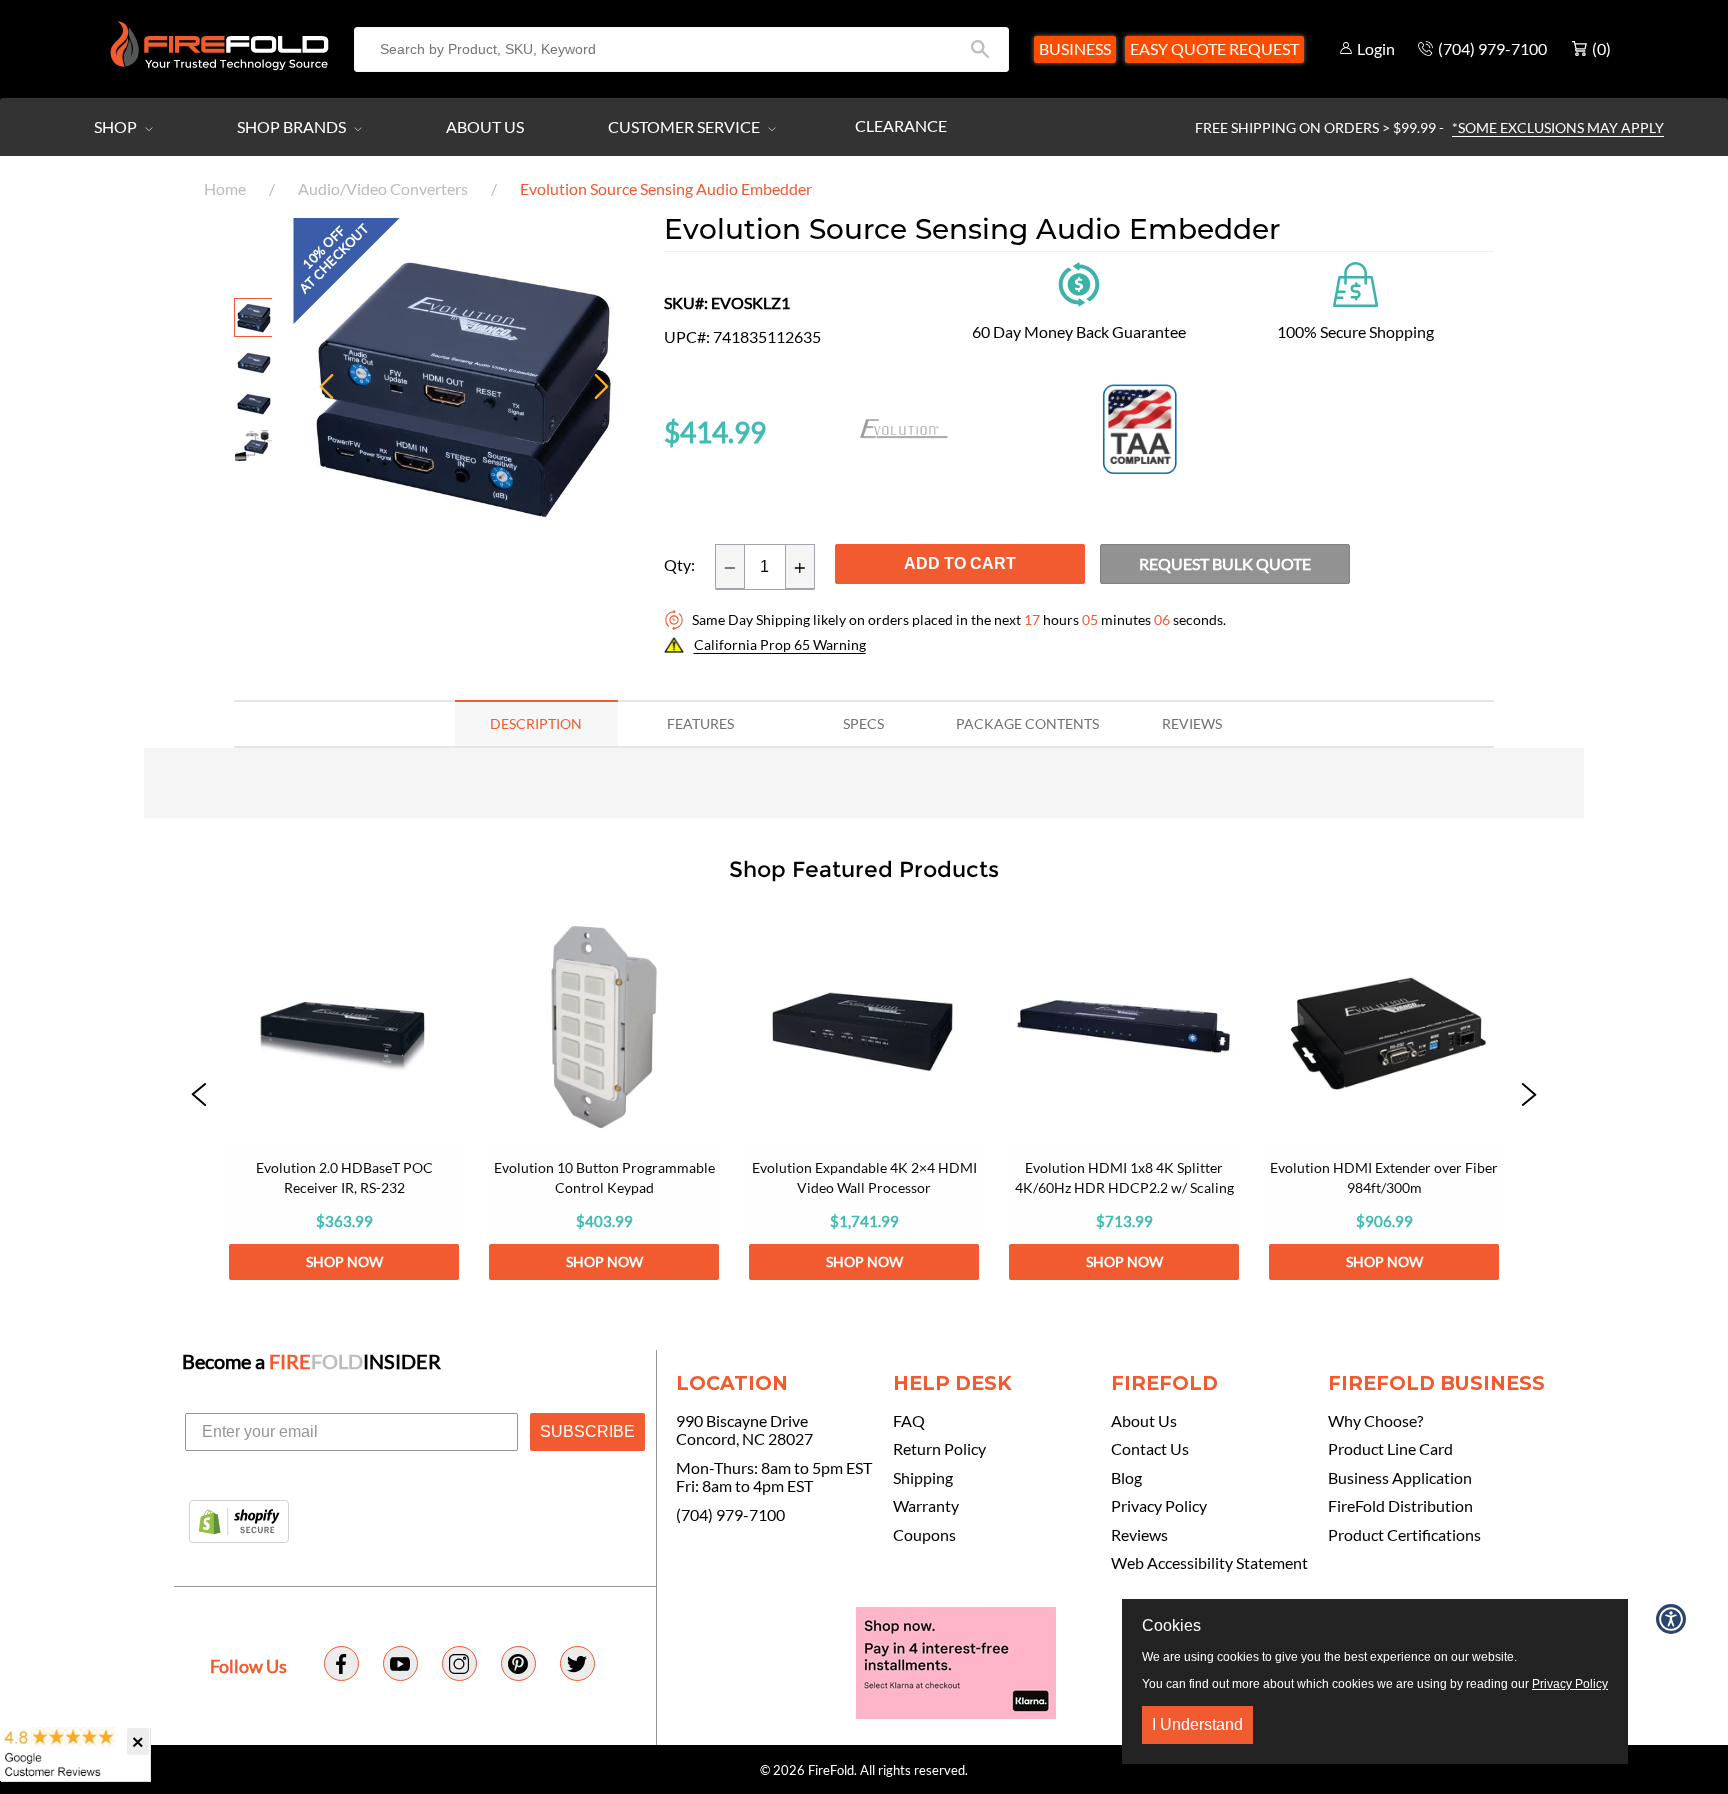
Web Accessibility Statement (1209, 1563)
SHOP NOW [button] (344, 1261)
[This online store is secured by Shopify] (239, 1523)
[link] (344, 1096)
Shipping (923, 1478)
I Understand (1197, 1724)
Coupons (924, 1535)
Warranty (926, 1506)
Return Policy (939, 1449)
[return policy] (1079, 282)
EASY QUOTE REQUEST (1214, 48)
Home (225, 188)
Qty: (679, 565)
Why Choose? (1375, 1421)
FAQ (909, 1421)
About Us (485, 126)
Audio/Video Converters (383, 188)
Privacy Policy (1159, 1506)
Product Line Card (1390, 1449)
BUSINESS (1075, 48)
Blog (1126, 1478)
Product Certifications (1404, 1535)
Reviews (1139, 1535)
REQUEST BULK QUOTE (1225, 563)
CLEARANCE (901, 125)
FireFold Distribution (1400, 1506)
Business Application (1400, 1478)
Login (1376, 48)
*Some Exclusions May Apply (1558, 127)
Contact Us (1150, 1449)
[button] (199, 1096)
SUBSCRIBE (587, 1431)
